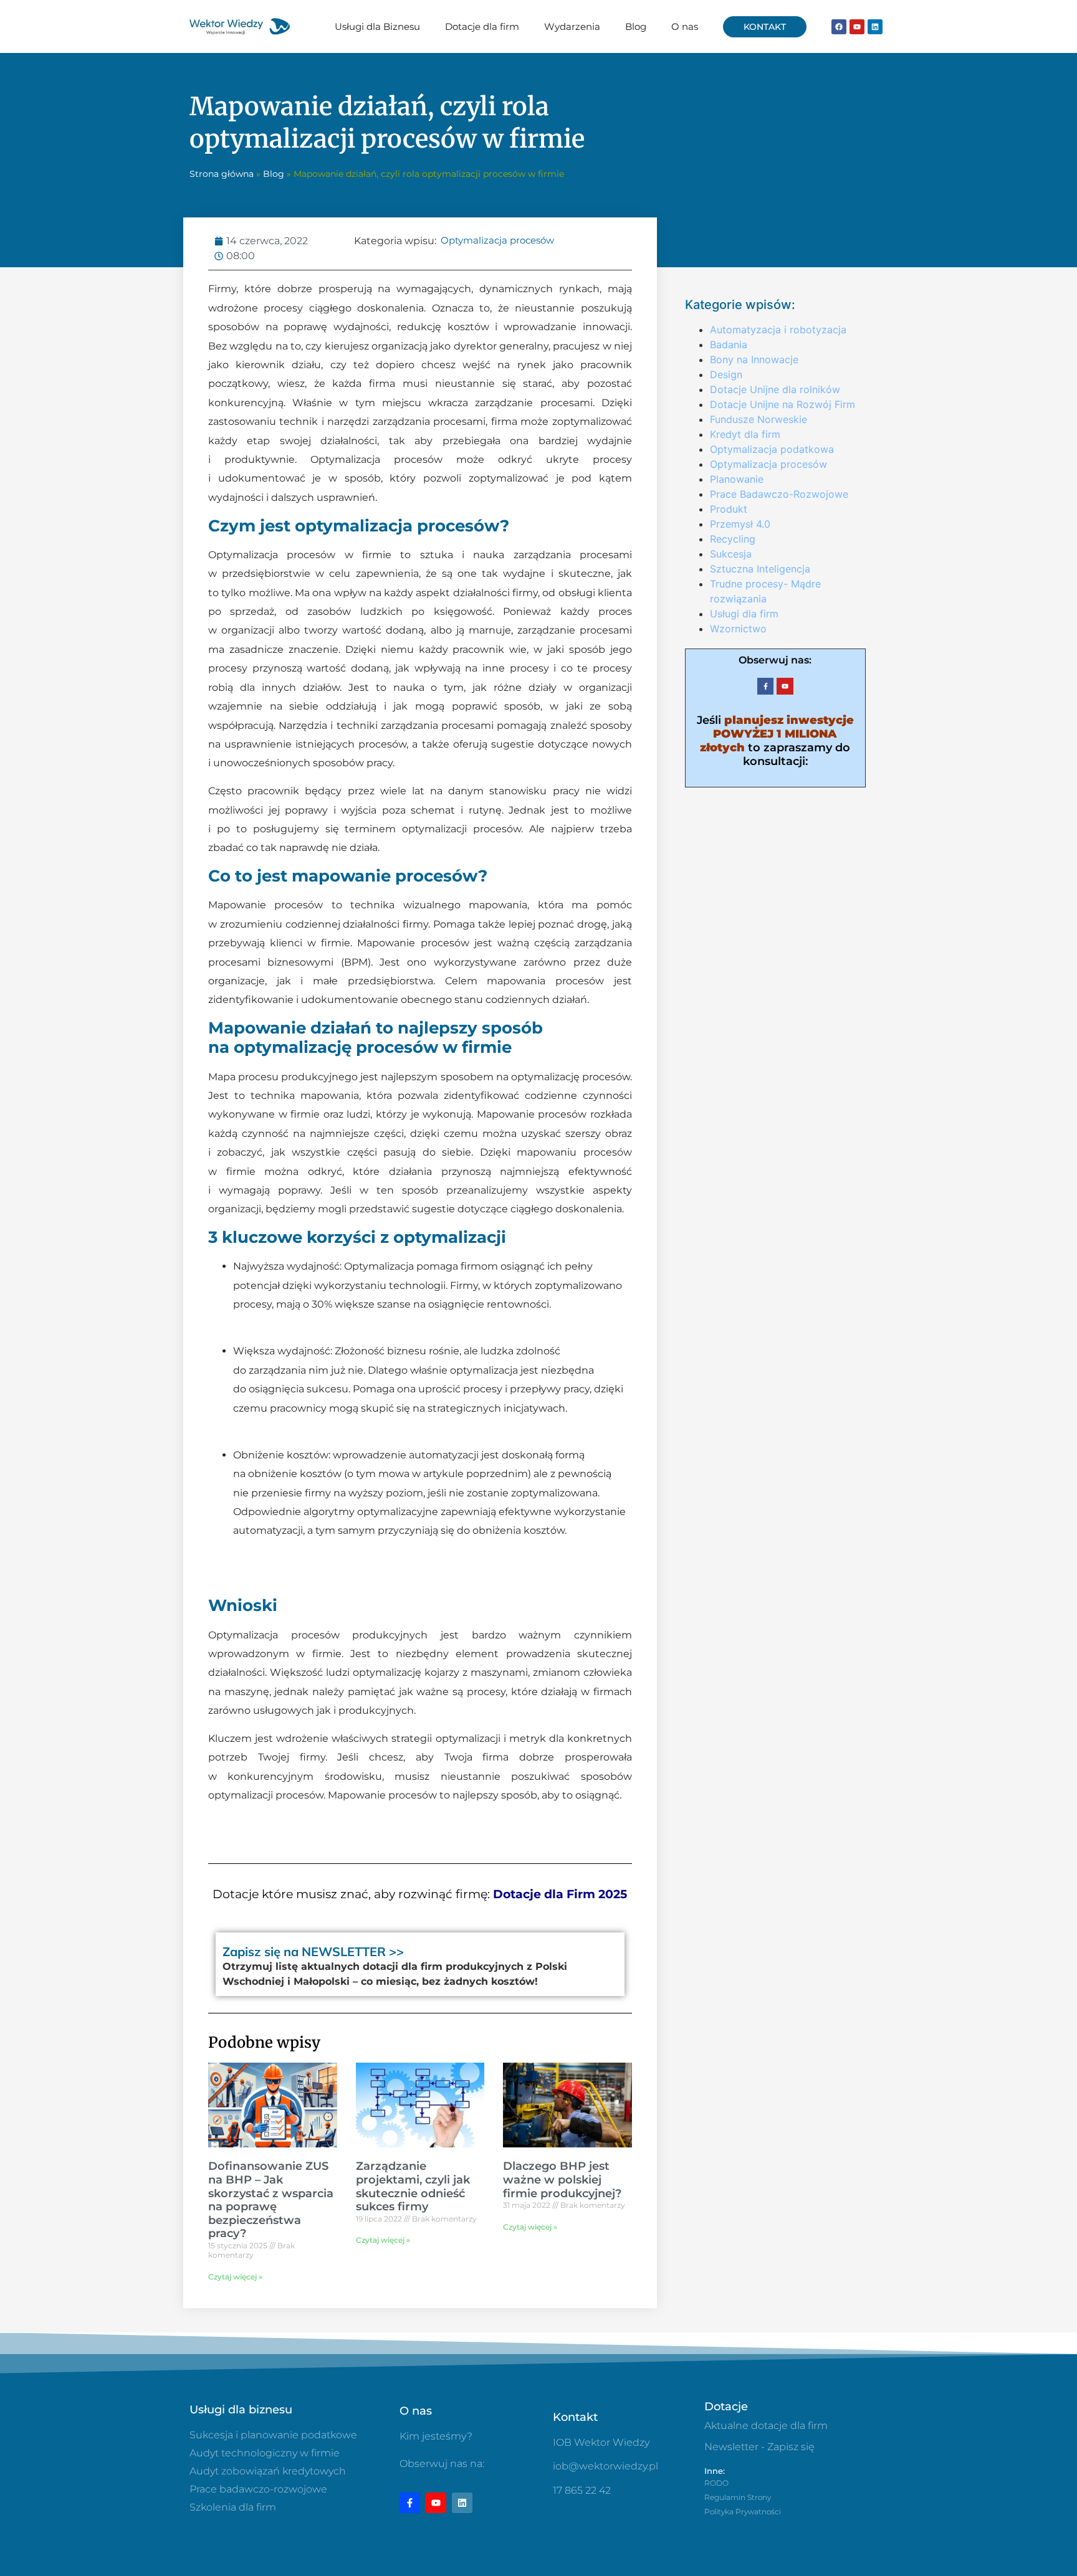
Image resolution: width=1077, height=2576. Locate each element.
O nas (685, 26)
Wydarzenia (572, 26)
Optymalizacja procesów (497, 240)
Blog (636, 26)
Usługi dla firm (744, 614)
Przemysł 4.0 (740, 524)
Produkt (729, 509)
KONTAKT (765, 27)
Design (726, 374)
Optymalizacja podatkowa (772, 449)
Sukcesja (731, 554)
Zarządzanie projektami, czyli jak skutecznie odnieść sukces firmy (413, 2186)
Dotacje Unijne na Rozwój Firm (783, 404)
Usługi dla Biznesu (377, 26)
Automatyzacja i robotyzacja (778, 330)
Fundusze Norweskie (759, 419)
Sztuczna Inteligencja (760, 569)
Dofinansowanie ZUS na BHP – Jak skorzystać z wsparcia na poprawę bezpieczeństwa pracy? (271, 2200)
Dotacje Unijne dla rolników (775, 389)
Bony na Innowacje (754, 359)
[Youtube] (857, 27)
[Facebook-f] (765, 686)
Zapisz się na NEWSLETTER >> (313, 1951)
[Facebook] (839, 27)
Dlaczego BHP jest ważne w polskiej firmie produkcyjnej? (562, 2179)
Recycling (733, 539)
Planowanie (737, 479)
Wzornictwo (738, 629)
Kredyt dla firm (745, 434)
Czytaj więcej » (235, 2277)
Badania (729, 345)
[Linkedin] (875, 27)
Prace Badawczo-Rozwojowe (779, 494)
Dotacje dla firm (482, 26)
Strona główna (222, 174)
